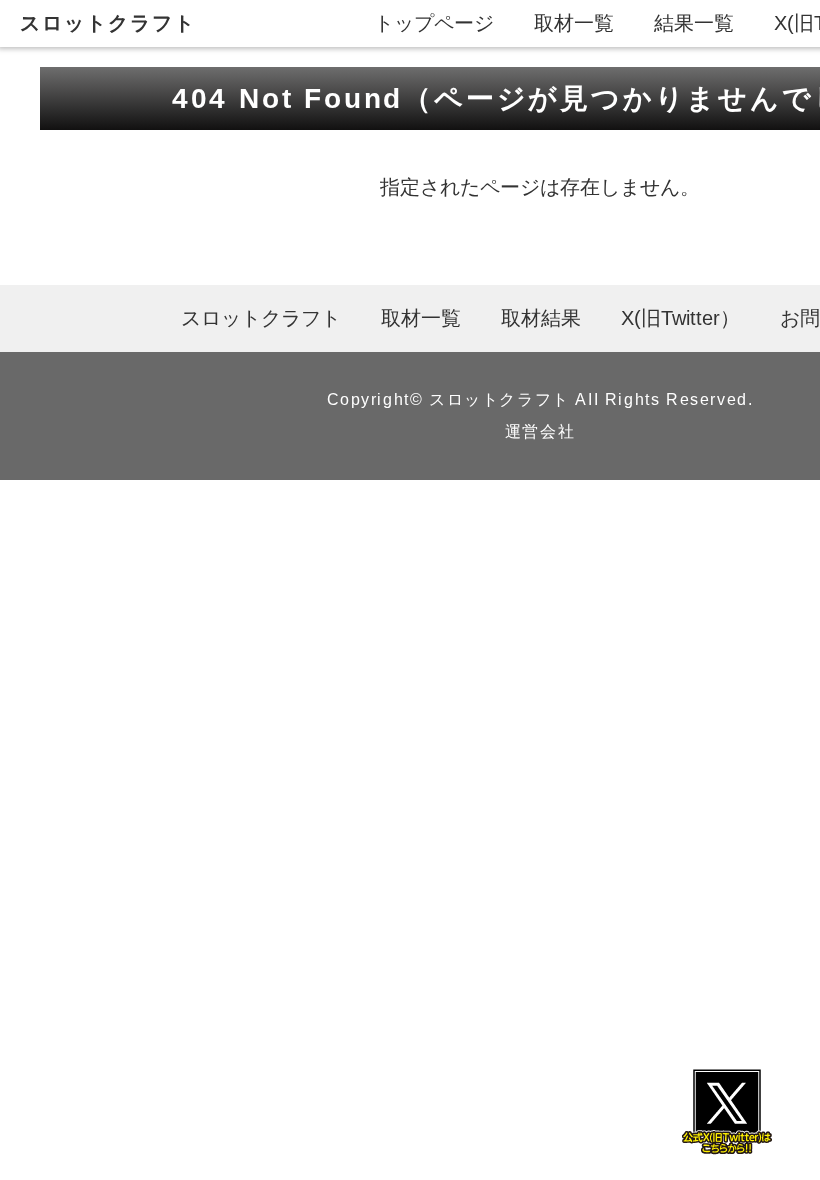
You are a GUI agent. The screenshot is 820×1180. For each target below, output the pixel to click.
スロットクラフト (108, 23)
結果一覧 (694, 23)
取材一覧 (574, 23)
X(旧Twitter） (680, 318)
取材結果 (541, 318)
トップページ (434, 23)
